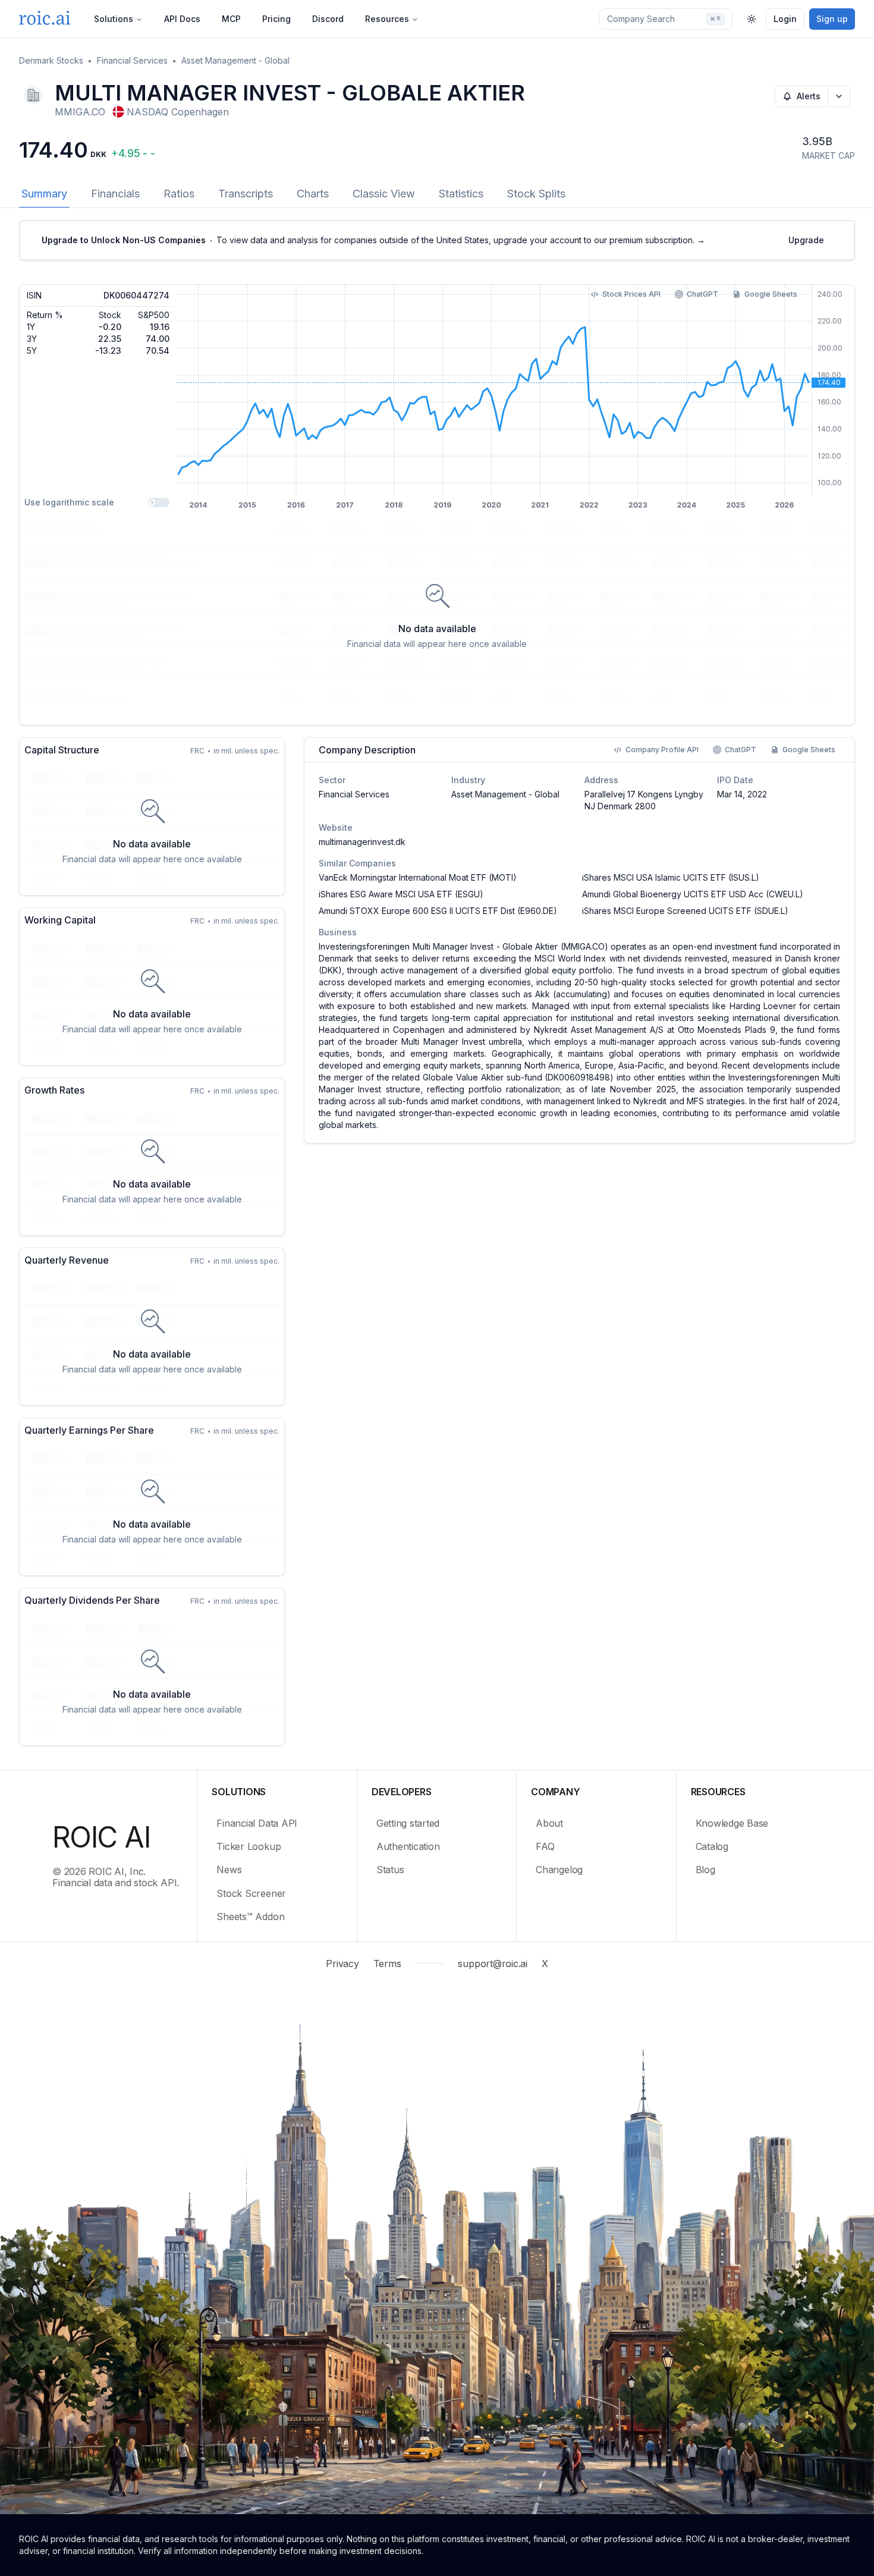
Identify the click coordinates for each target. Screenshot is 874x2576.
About (549, 1823)
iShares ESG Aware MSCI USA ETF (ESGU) (401, 894)
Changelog (559, 1870)
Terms (387, 1964)
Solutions (114, 19)
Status (390, 1870)
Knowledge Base (732, 1823)
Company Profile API (662, 750)
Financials (115, 194)
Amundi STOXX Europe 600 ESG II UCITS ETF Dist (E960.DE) (438, 911)
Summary (44, 194)
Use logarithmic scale (69, 502)
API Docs (182, 19)
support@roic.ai (492, 1964)
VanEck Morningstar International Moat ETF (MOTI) (418, 877)
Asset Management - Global (235, 60)
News (229, 1870)
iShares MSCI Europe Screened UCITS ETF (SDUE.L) (685, 911)
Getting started (408, 1823)
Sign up (832, 19)
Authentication (408, 1846)
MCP (231, 19)
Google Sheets (771, 294)
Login (785, 19)
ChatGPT (702, 294)
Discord (328, 19)
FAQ (545, 1846)
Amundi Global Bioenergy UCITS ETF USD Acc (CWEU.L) (693, 894)
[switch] (159, 502)
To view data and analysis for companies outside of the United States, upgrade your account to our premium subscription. (373, 240)
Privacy (342, 1964)
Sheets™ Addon (250, 1917)
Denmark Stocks (51, 60)
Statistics (461, 194)
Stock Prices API (631, 294)
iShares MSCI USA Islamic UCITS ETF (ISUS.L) (671, 877)
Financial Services (132, 60)
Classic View (384, 194)
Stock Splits (536, 194)
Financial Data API (257, 1823)
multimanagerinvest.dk (362, 842)
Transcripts (246, 194)
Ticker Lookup (249, 1846)
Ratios (179, 194)
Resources (387, 19)
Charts (313, 194)
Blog (705, 1870)
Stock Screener (251, 1893)
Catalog (712, 1846)
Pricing (276, 19)
